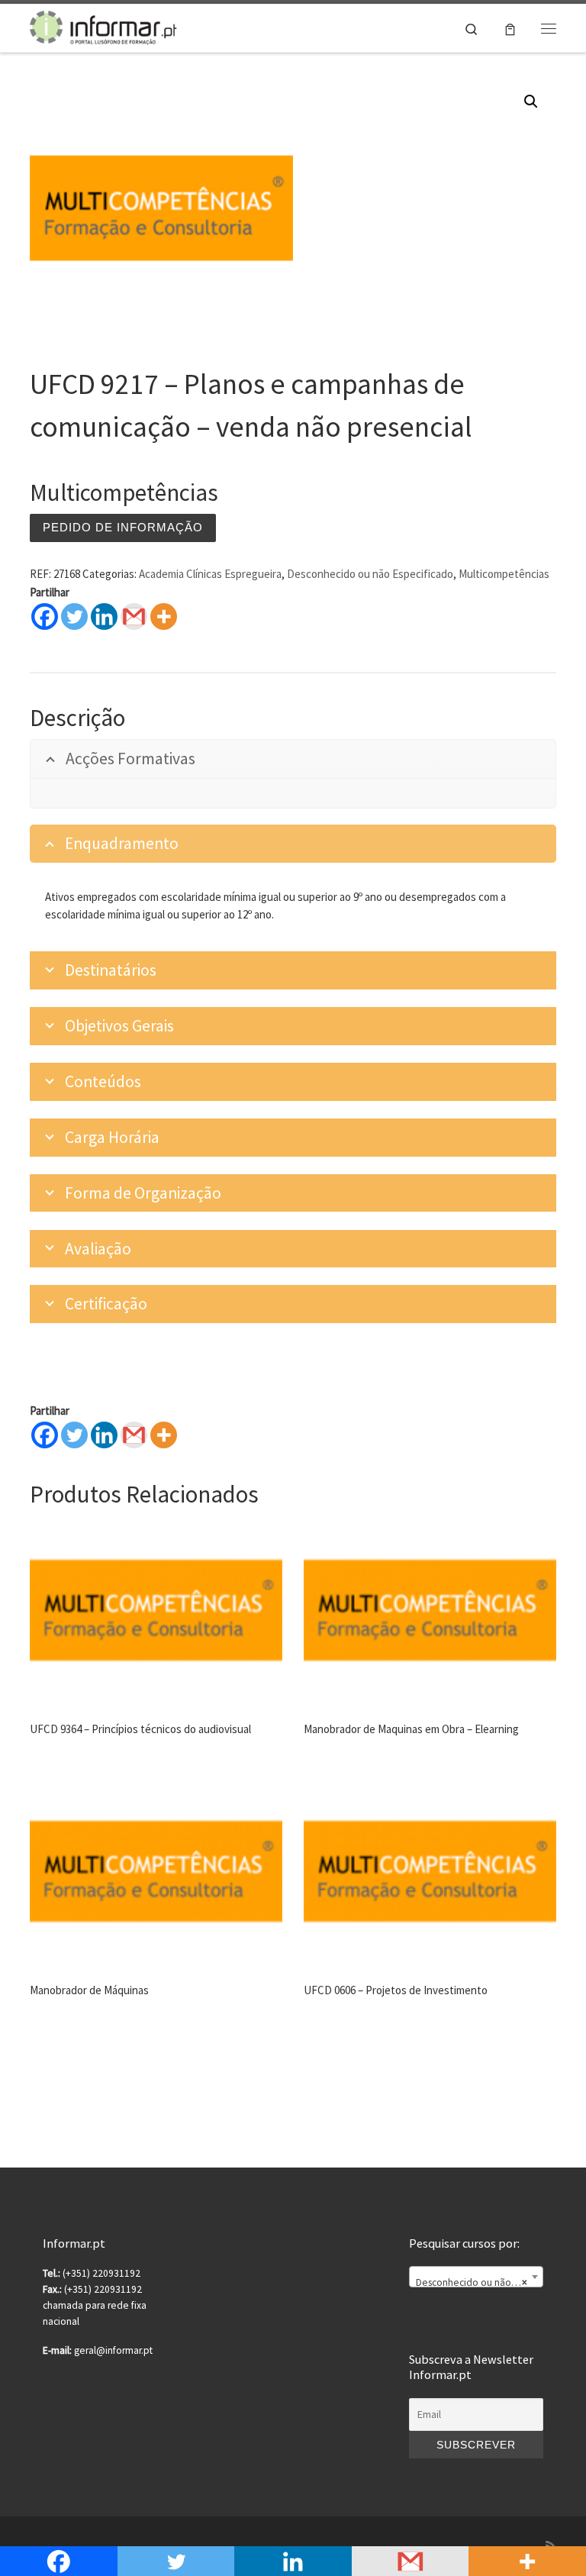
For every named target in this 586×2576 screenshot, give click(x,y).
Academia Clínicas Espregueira (210, 574)
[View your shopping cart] (510, 28)
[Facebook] (45, 617)
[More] (164, 617)
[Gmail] (134, 1435)
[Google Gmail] (134, 617)
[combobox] (476, 2277)
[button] (531, 102)
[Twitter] (74, 617)
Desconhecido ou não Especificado (370, 574)
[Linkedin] (104, 617)
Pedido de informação (123, 527)
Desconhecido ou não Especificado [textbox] (479, 2282)
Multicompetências (504, 574)
